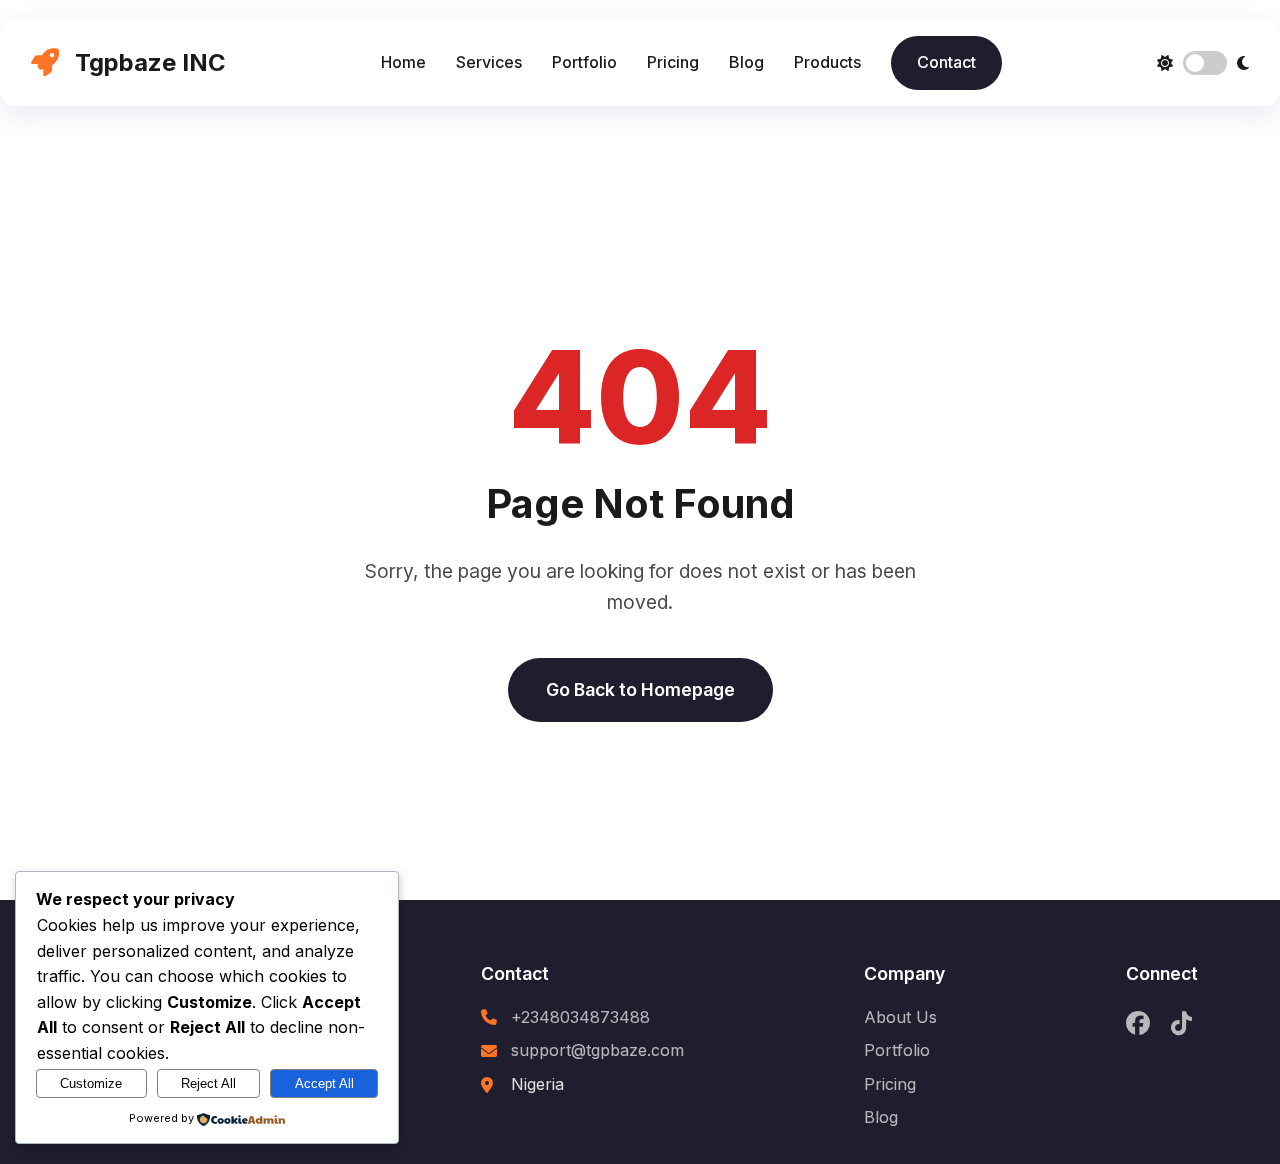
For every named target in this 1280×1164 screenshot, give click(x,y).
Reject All (208, 1083)
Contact (946, 62)
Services (489, 62)
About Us (900, 1017)
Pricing (673, 62)
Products (827, 62)
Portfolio (584, 62)
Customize (91, 1083)
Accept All (324, 1083)
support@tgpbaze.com (597, 1050)
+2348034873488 (580, 1017)
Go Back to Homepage (640, 689)
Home (403, 62)
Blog (746, 62)
